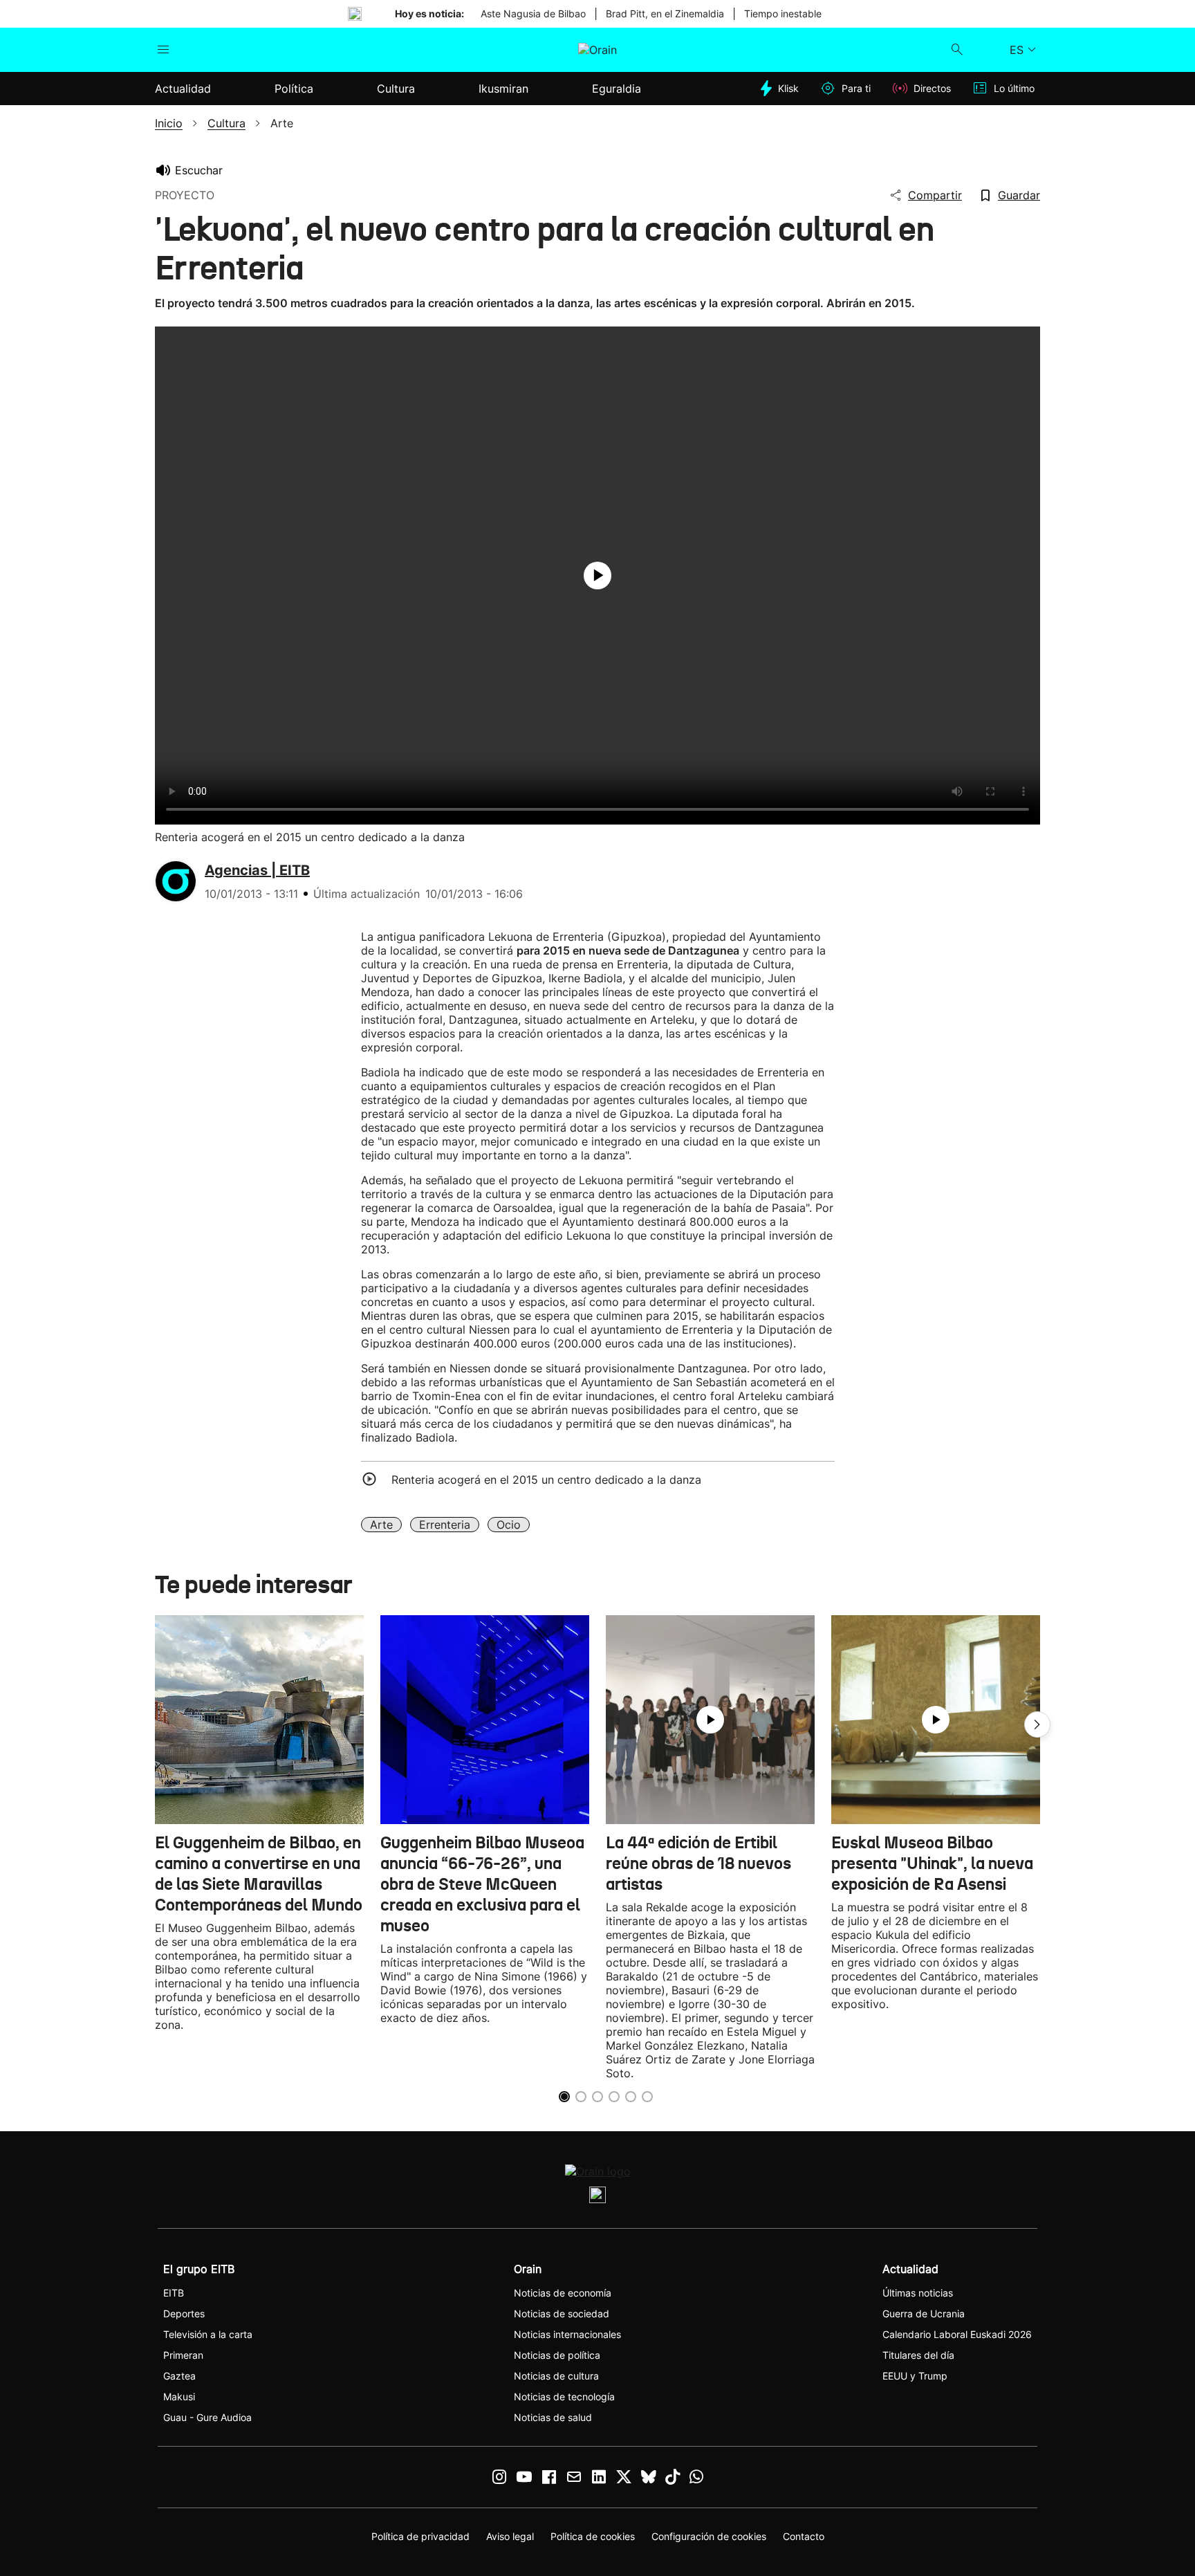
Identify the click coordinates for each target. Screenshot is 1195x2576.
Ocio (509, 1525)
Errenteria (445, 1525)
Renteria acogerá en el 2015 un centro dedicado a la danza (546, 1480)
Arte (381, 1525)
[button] (1037, 1724)
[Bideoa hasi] (597, 576)
